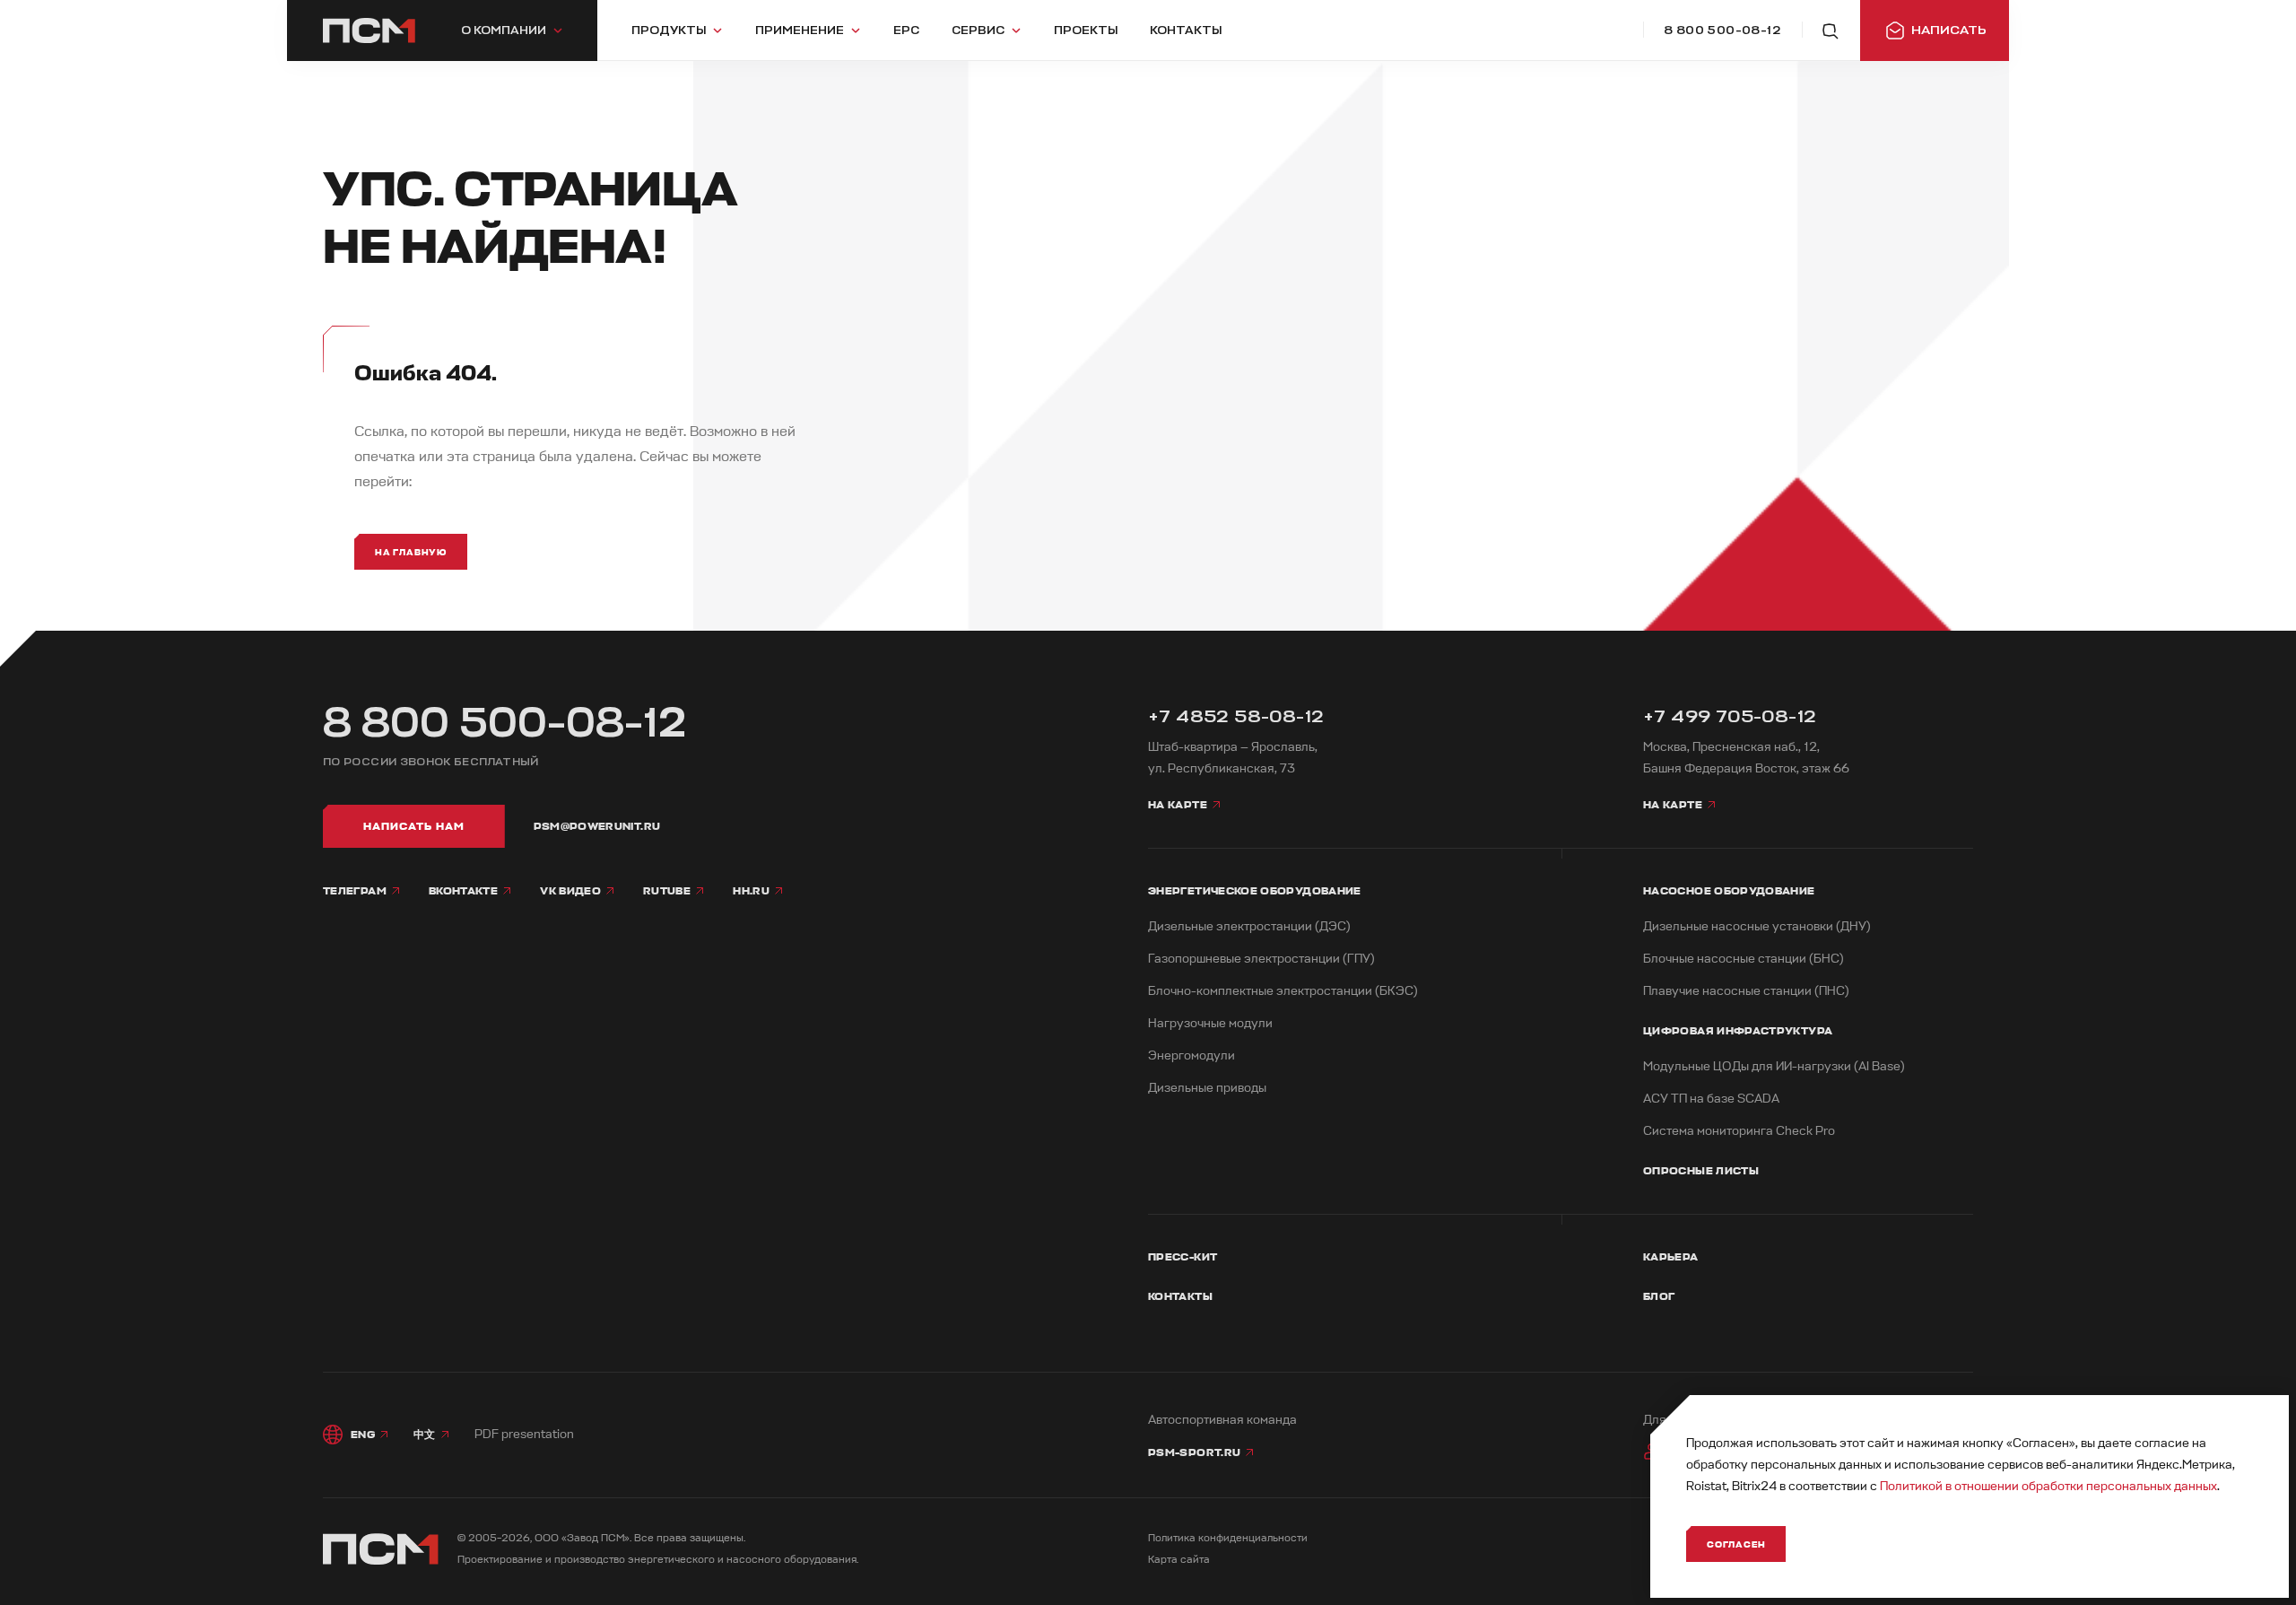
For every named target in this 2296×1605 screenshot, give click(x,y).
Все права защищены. (690, 1538)
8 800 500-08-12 (505, 723)
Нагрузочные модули (1210, 1023)
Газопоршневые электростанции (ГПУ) (1261, 959)
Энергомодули (1191, 1055)
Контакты (1180, 1296)
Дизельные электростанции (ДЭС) (1249, 926)
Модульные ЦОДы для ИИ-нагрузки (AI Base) (1774, 1066)
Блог (1659, 1296)
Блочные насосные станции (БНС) (1744, 959)
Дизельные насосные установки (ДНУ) (1757, 926)
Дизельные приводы (1207, 1088)
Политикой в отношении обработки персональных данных (2048, 1486)
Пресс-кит (1183, 1257)
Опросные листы (1701, 1171)
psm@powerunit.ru (597, 826)
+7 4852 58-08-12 (1236, 716)
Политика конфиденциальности (1228, 1538)
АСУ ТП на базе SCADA (1711, 1099)
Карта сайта (1179, 1560)
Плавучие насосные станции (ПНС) (1746, 991)
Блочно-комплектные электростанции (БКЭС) (1283, 991)
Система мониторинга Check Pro (1739, 1131)
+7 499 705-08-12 (1730, 716)
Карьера (1671, 1257)
